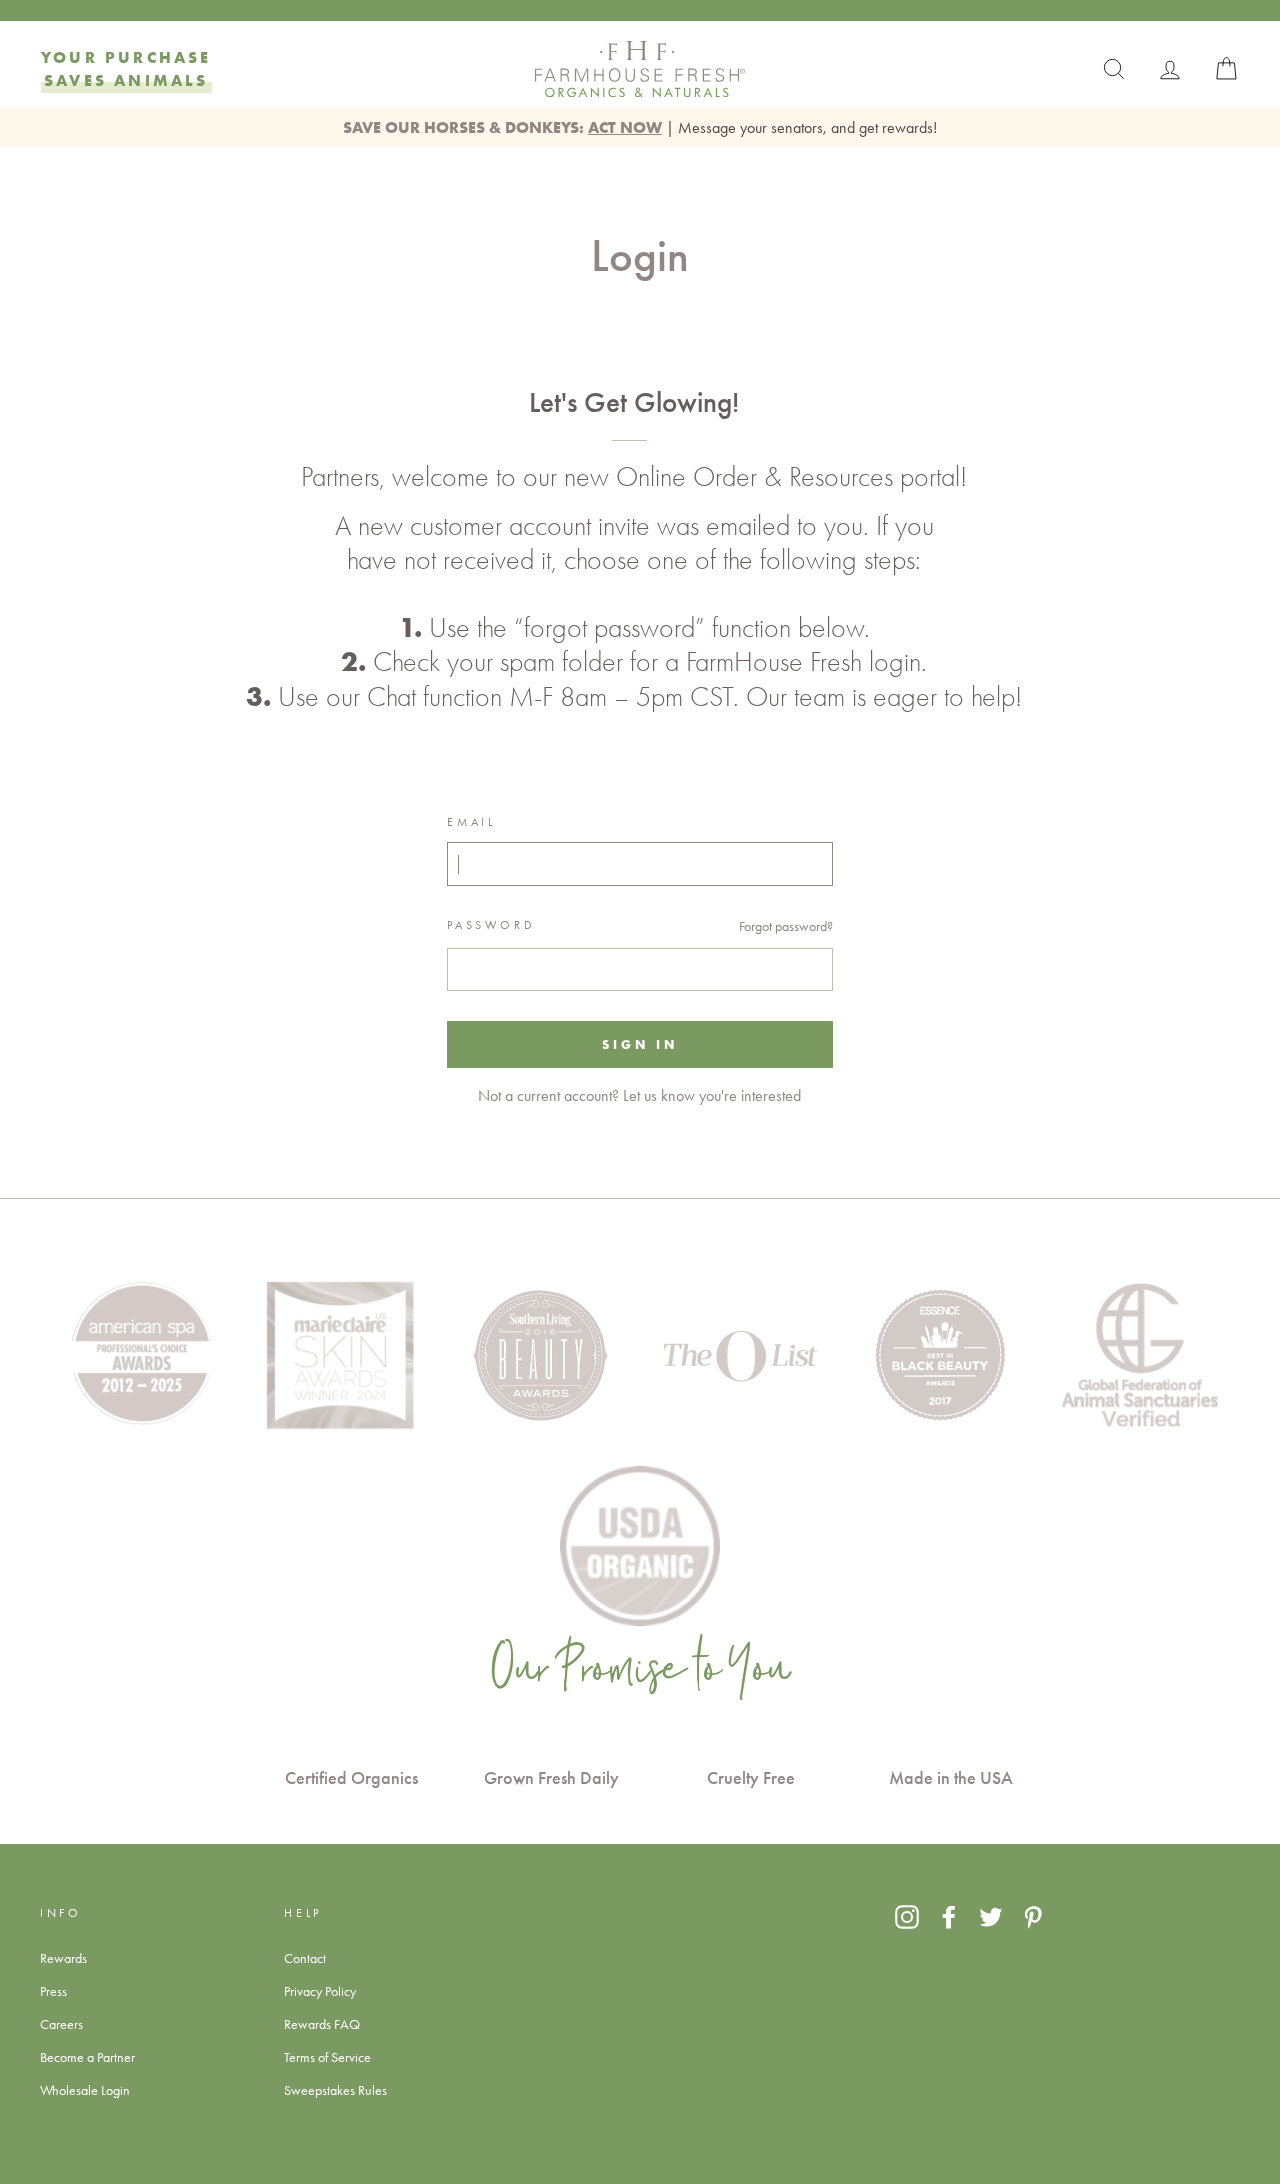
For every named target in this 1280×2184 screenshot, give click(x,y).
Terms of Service (327, 2057)
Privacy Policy (320, 1991)
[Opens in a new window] (907, 1916)
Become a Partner (87, 2057)
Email (471, 822)
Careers (61, 2024)
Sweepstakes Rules (335, 2090)
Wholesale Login (85, 2090)
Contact (305, 1958)
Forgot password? (786, 926)
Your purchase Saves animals (126, 68)
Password (491, 925)
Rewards (63, 1958)
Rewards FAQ (322, 2024)
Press (53, 1991)
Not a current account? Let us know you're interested (639, 1095)
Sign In (639, 1044)
